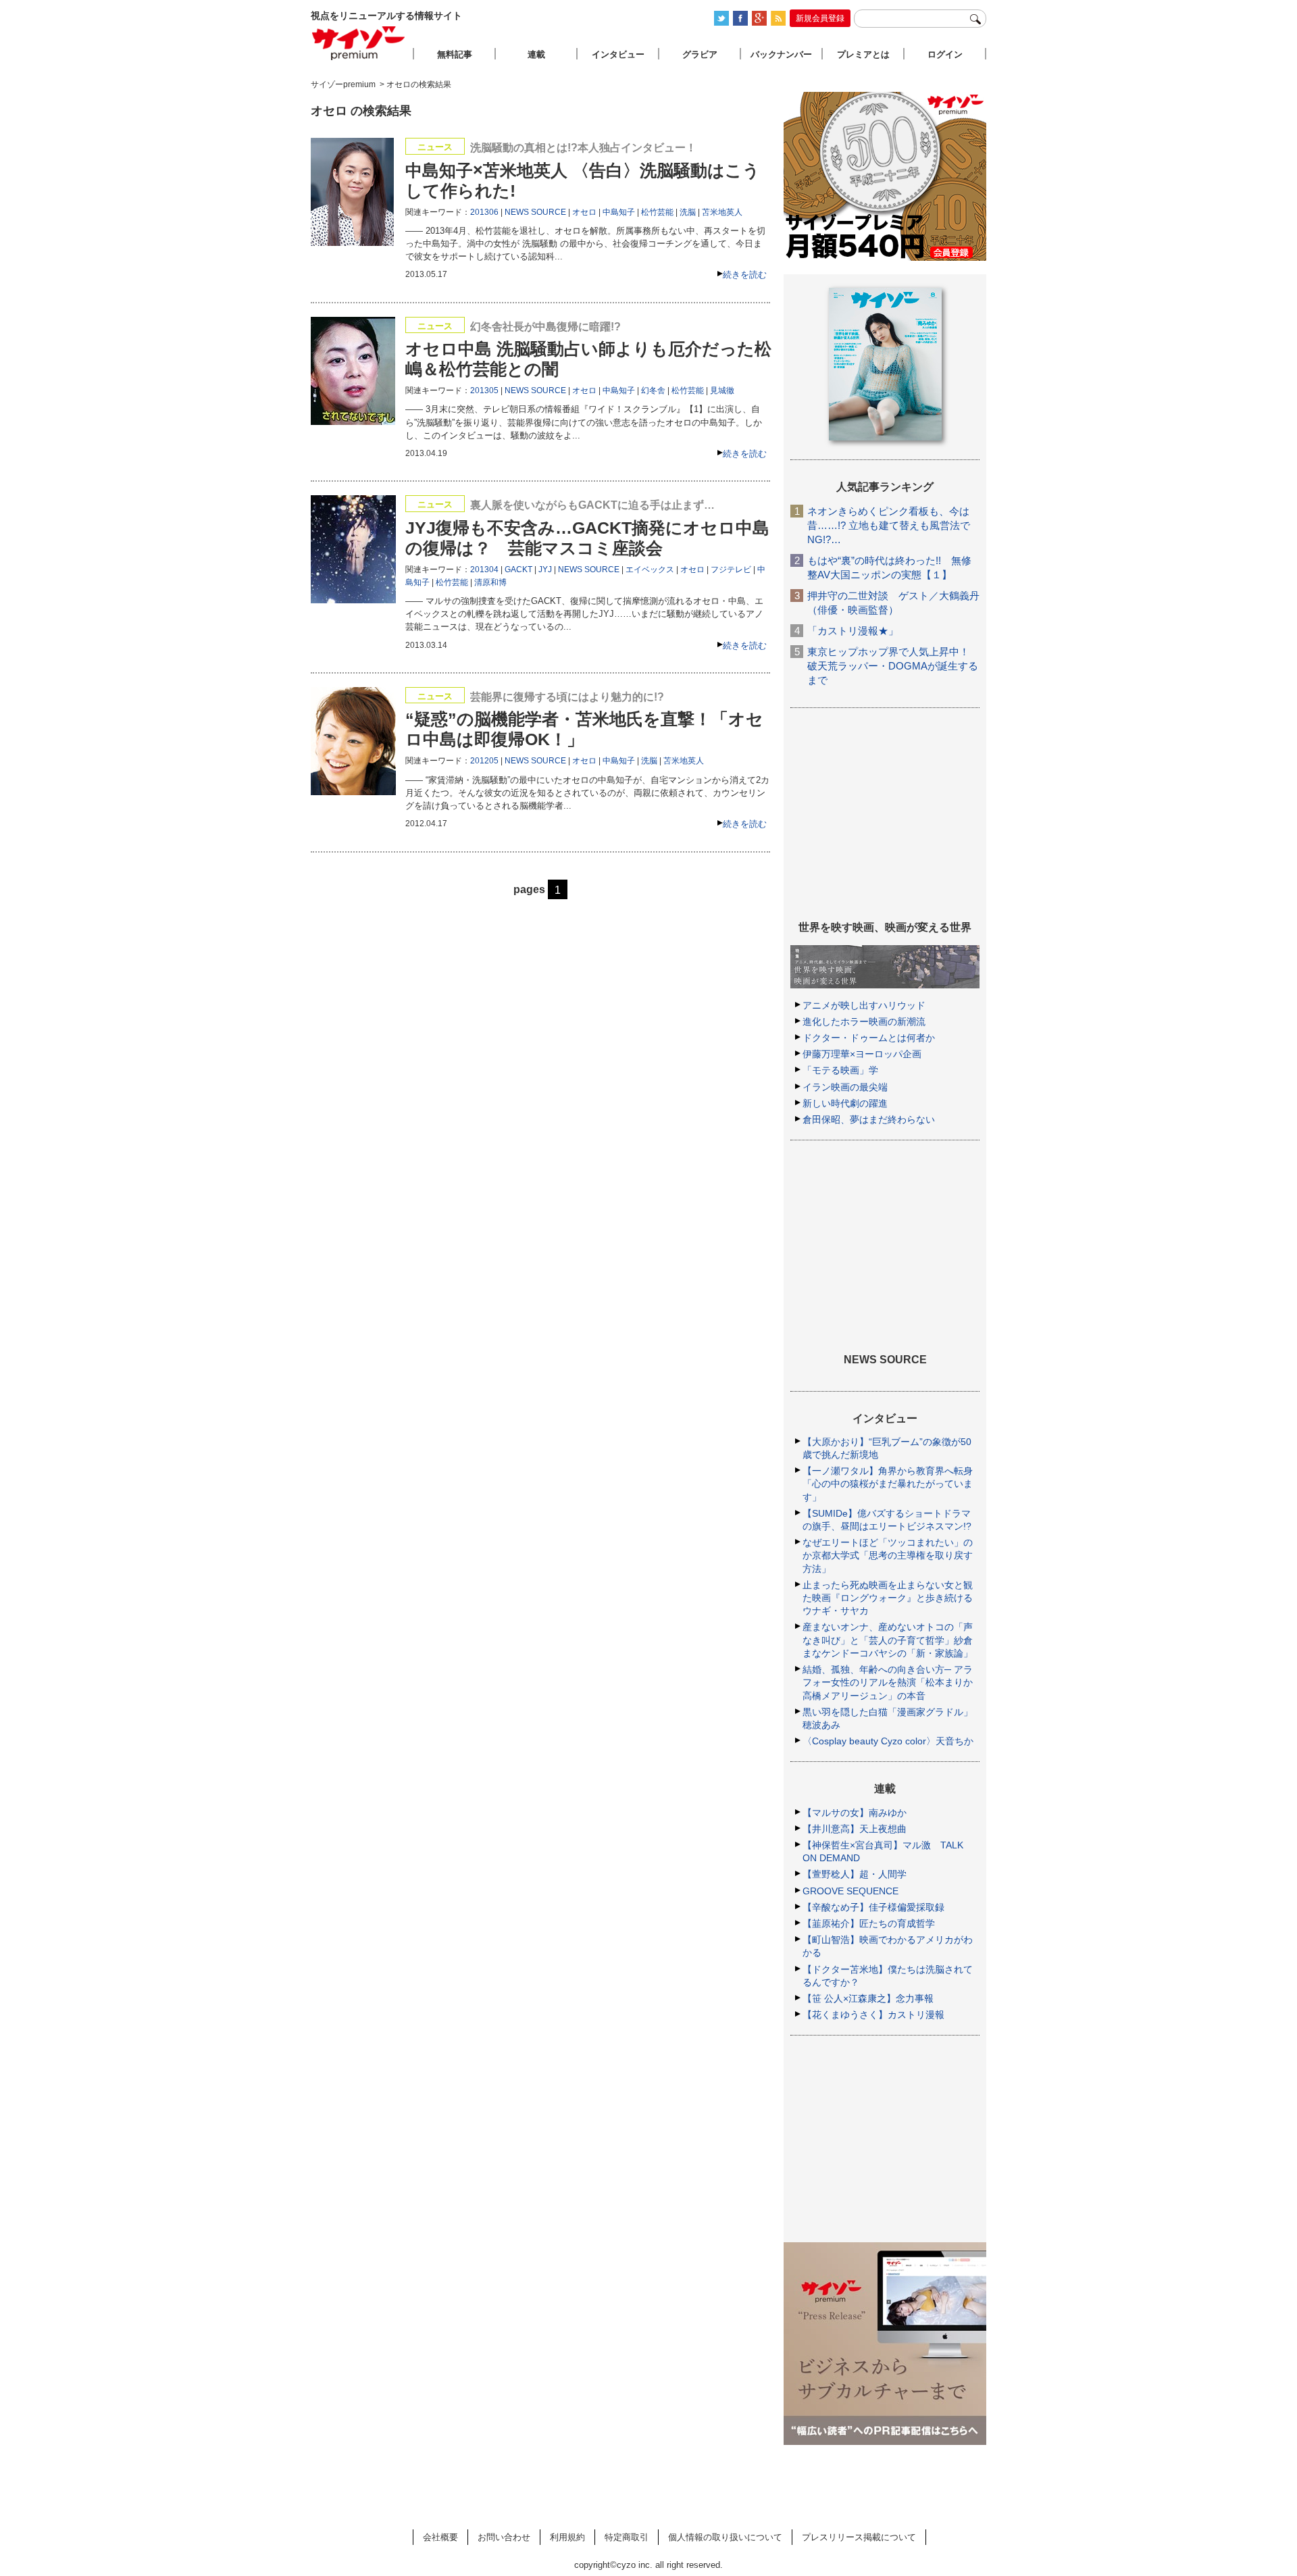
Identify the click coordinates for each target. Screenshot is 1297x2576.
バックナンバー (781, 54)
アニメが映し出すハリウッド (864, 1005)
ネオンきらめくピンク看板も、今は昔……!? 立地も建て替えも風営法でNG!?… (889, 525)
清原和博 (490, 582)
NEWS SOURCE (535, 212)
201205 (484, 761)
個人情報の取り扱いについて (725, 2537)
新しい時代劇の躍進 (845, 1103)
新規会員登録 (820, 18)
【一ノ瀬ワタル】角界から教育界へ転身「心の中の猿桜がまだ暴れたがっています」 (888, 1484)
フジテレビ (731, 570)
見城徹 (722, 390)
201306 (484, 212)
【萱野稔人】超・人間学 (855, 1874)
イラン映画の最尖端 (845, 1087)
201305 (484, 390)
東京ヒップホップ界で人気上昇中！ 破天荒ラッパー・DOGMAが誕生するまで (893, 666)
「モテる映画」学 (840, 1070)
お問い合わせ (504, 2537)
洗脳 (688, 212)
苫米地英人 (722, 212)
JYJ (545, 570)
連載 (536, 54)
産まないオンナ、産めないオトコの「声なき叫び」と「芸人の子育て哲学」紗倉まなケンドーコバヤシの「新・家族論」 (888, 1640)
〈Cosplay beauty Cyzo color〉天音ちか (888, 1741)
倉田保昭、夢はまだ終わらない (869, 1119)
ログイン (945, 54)
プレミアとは (863, 54)
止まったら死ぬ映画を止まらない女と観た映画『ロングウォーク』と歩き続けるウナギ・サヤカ (888, 1598)
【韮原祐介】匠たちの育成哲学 (869, 1923)
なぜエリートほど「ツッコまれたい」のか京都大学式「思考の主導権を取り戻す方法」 (888, 1555)
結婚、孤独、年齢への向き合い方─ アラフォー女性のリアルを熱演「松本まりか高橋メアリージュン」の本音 (888, 1682)
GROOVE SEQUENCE (850, 1891)
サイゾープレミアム (359, 43)
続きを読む (745, 275)
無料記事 (455, 54)
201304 (484, 570)
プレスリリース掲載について (859, 2537)
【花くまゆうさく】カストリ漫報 (873, 2015)
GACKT (518, 570)
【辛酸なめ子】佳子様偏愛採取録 (873, 1907)
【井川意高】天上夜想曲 (855, 1829)
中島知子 (619, 212)
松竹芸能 (657, 212)
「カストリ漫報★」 (853, 631)
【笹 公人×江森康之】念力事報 (868, 1998)
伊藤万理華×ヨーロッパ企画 (862, 1054)
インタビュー (618, 54)
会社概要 (440, 2537)
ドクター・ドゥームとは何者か (869, 1038)
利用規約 (567, 2537)
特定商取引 (627, 2537)
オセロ (584, 212)
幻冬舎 (653, 390)
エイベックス (650, 570)
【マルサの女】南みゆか (855, 1813)
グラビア (700, 54)
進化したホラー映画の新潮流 (864, 1021)
